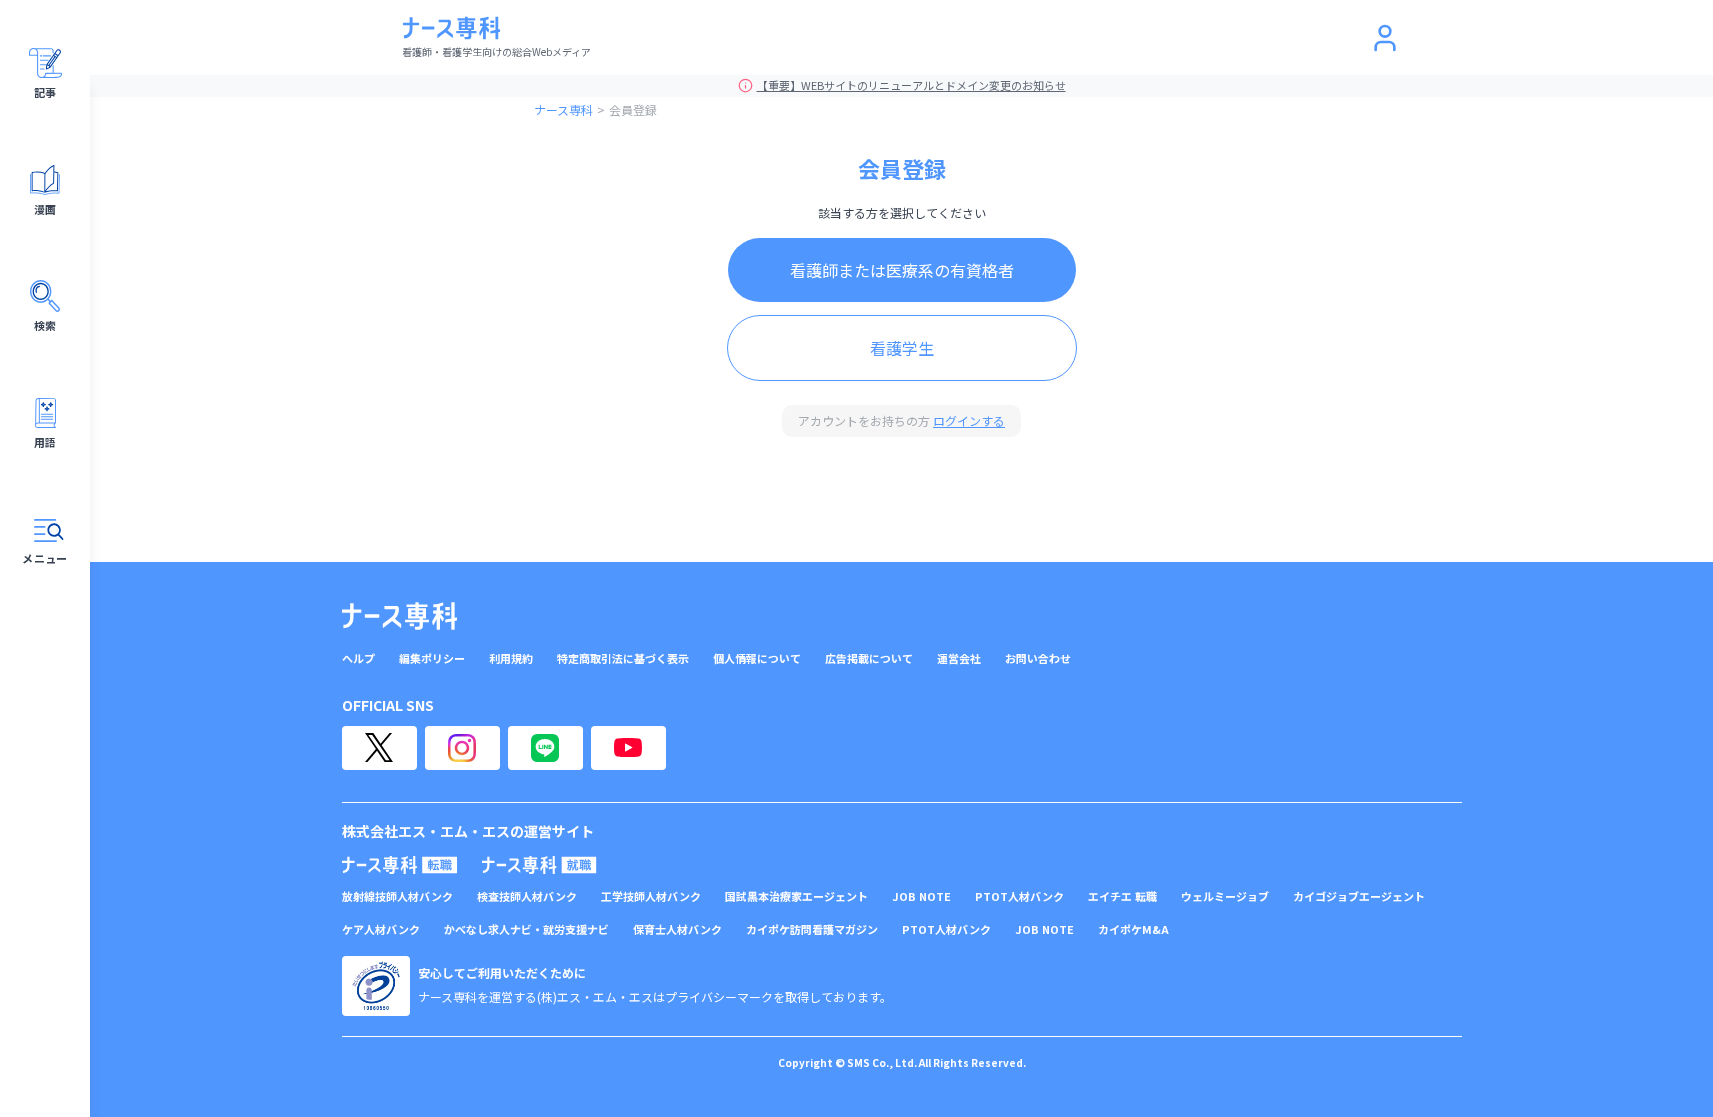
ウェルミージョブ (1225, 896)
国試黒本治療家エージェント (796, 896)
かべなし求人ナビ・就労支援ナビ (526, 929)
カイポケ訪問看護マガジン (812, 929)
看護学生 (902, 348)
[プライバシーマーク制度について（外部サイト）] (376, 986)
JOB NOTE (921, 896)
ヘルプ (358, 658)
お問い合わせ (1038, 658)
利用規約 (511, 658)
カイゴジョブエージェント (1359, 896)
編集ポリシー (432, 658)
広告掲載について (869, 658)
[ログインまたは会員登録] (1385, 38)
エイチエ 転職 (1122, 896)
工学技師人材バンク (651, 896)
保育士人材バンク (677, 929)
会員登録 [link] (633, 109)
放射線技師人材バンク (397, 896)
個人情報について (757, 658)
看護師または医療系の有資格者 (902, 270)
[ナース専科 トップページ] (399, 616)
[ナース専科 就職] (539, 865)
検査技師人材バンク (527, 896)
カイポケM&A (1133, 929)
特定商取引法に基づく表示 (623, 658)
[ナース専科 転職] (400, 865)
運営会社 (959, 658)
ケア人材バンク (381, 929)
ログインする (969, 420)
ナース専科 (563, 109)
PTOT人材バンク (1019, 896)
